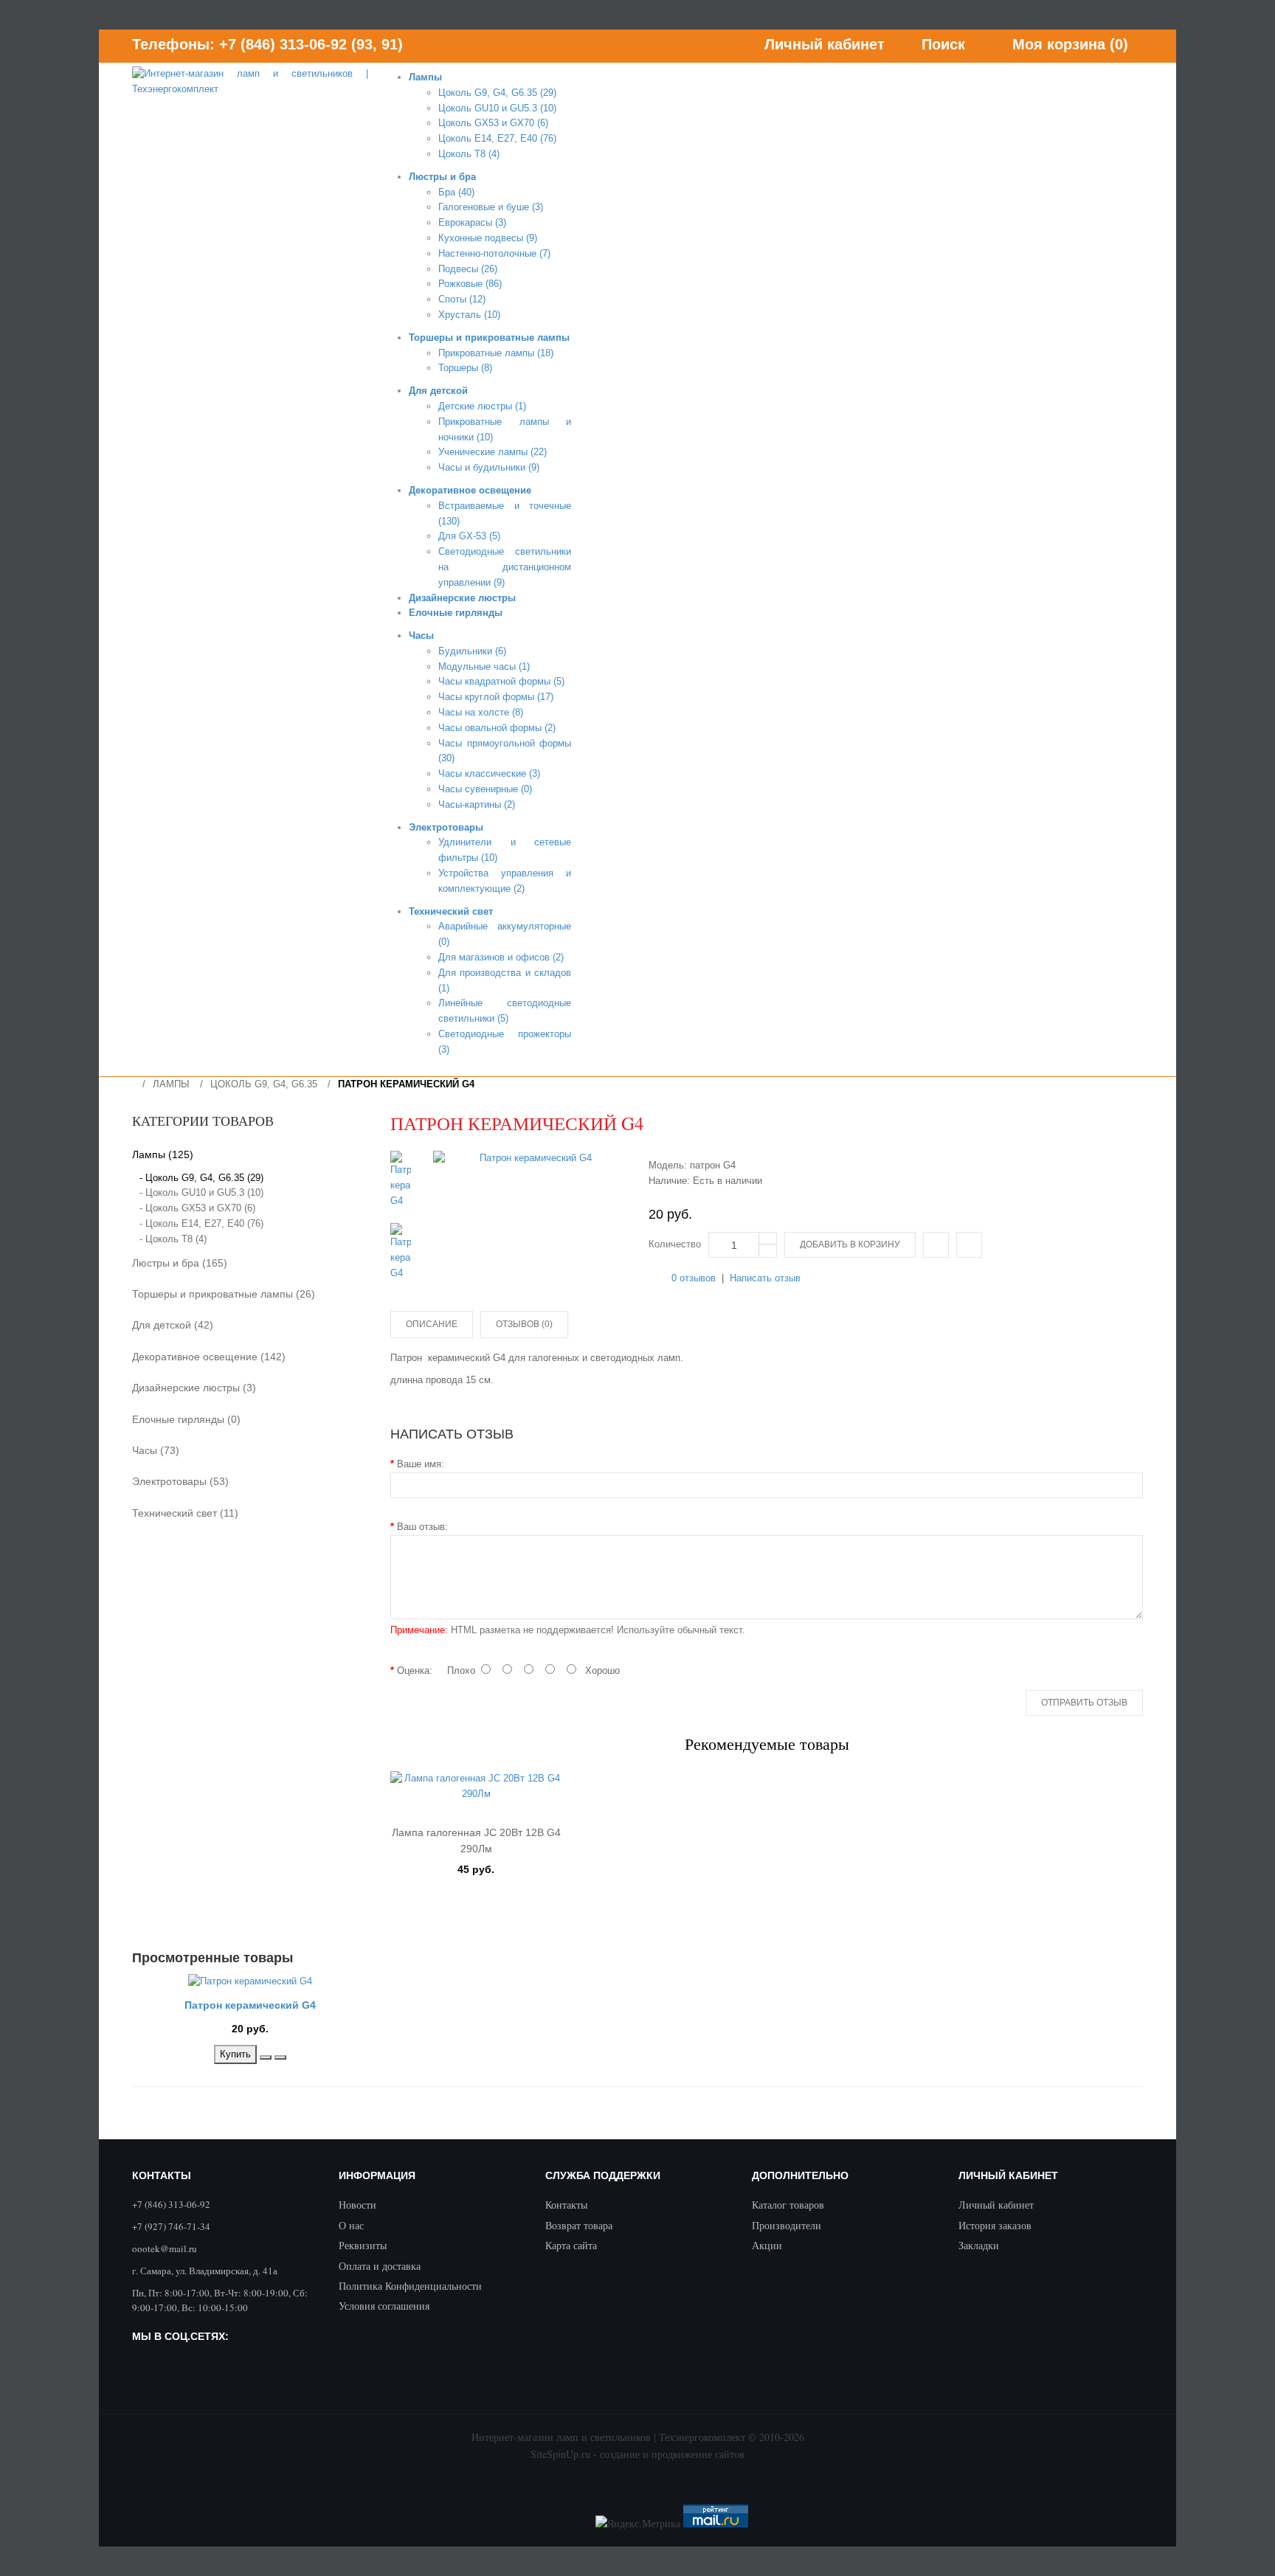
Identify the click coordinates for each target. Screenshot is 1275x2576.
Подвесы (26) (468, 269)
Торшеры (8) (465, 368)
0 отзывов (694, 1278)
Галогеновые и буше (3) (491, 207)
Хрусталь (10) (469, 315)
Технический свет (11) (185, 1513)
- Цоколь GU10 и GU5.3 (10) (201, 1192)
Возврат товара (579, 2225)
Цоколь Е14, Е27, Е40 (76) (497, 138)
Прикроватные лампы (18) (496, 353)
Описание (432, 1324)
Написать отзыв (765, 1278)
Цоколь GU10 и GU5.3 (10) (497, 108)
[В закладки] (266, 2057)
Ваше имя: (421, 1464)
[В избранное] (969, 1245)
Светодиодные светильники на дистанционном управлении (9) (505, 567)
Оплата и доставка (380, 2266)
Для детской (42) (173, 1325)
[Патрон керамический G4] (530, 1159)
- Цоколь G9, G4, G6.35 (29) (201, 1178)
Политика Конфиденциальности (410, 2286)
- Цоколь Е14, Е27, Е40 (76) (201, 1223)
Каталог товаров (788, 2205)
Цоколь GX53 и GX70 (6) (493, 123)
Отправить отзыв (1084, 1703)
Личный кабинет (996, 2205)
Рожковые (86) (470, 284)
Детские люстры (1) (482, 406)
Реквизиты (363, 2245)
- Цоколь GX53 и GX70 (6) (197, 1208)
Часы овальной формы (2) (497, 728)
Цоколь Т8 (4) (469, 154)
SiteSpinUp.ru (560, 2454)
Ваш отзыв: (422, 1527)
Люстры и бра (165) (180, 1263)
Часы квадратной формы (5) (501, 681)
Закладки (979, 2245)
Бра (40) (456, 192)
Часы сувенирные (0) (485, 789)
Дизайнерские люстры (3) (194, 1388)
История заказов (995, 2225)
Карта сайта (571, 2245)
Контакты (566, 2205)
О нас (351, 2225)
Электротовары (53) (180, 1481)
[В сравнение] (936, 1245)
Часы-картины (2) (477, 804)
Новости (357, 2205)
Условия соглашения (384, 2306)
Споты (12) (462, 299)
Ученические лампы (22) (493, 452)
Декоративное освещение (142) (209, 1357)
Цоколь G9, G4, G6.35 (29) (497, 93)
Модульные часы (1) (484, 666)
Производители (787, 2225)
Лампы (171, 1084)
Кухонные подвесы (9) (488, 238)
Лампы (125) (163, 1154)
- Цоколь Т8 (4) (173, 1239)
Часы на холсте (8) (481, 712)
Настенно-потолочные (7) (494, 253)
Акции (767, 2245)
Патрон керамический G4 (406, 1084)
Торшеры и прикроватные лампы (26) (224, 1294)
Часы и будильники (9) (489, 467)
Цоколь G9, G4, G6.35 (264, 1084)
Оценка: (415, 1670)
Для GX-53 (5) (469, 536)
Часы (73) (156, 1450)
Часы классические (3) (489, 773)
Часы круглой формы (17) (496, 697)
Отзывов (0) (524, 1324)
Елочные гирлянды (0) (186, 1419)
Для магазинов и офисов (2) (501, 957)
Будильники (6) (472, 651)
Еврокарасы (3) (472, 222)
